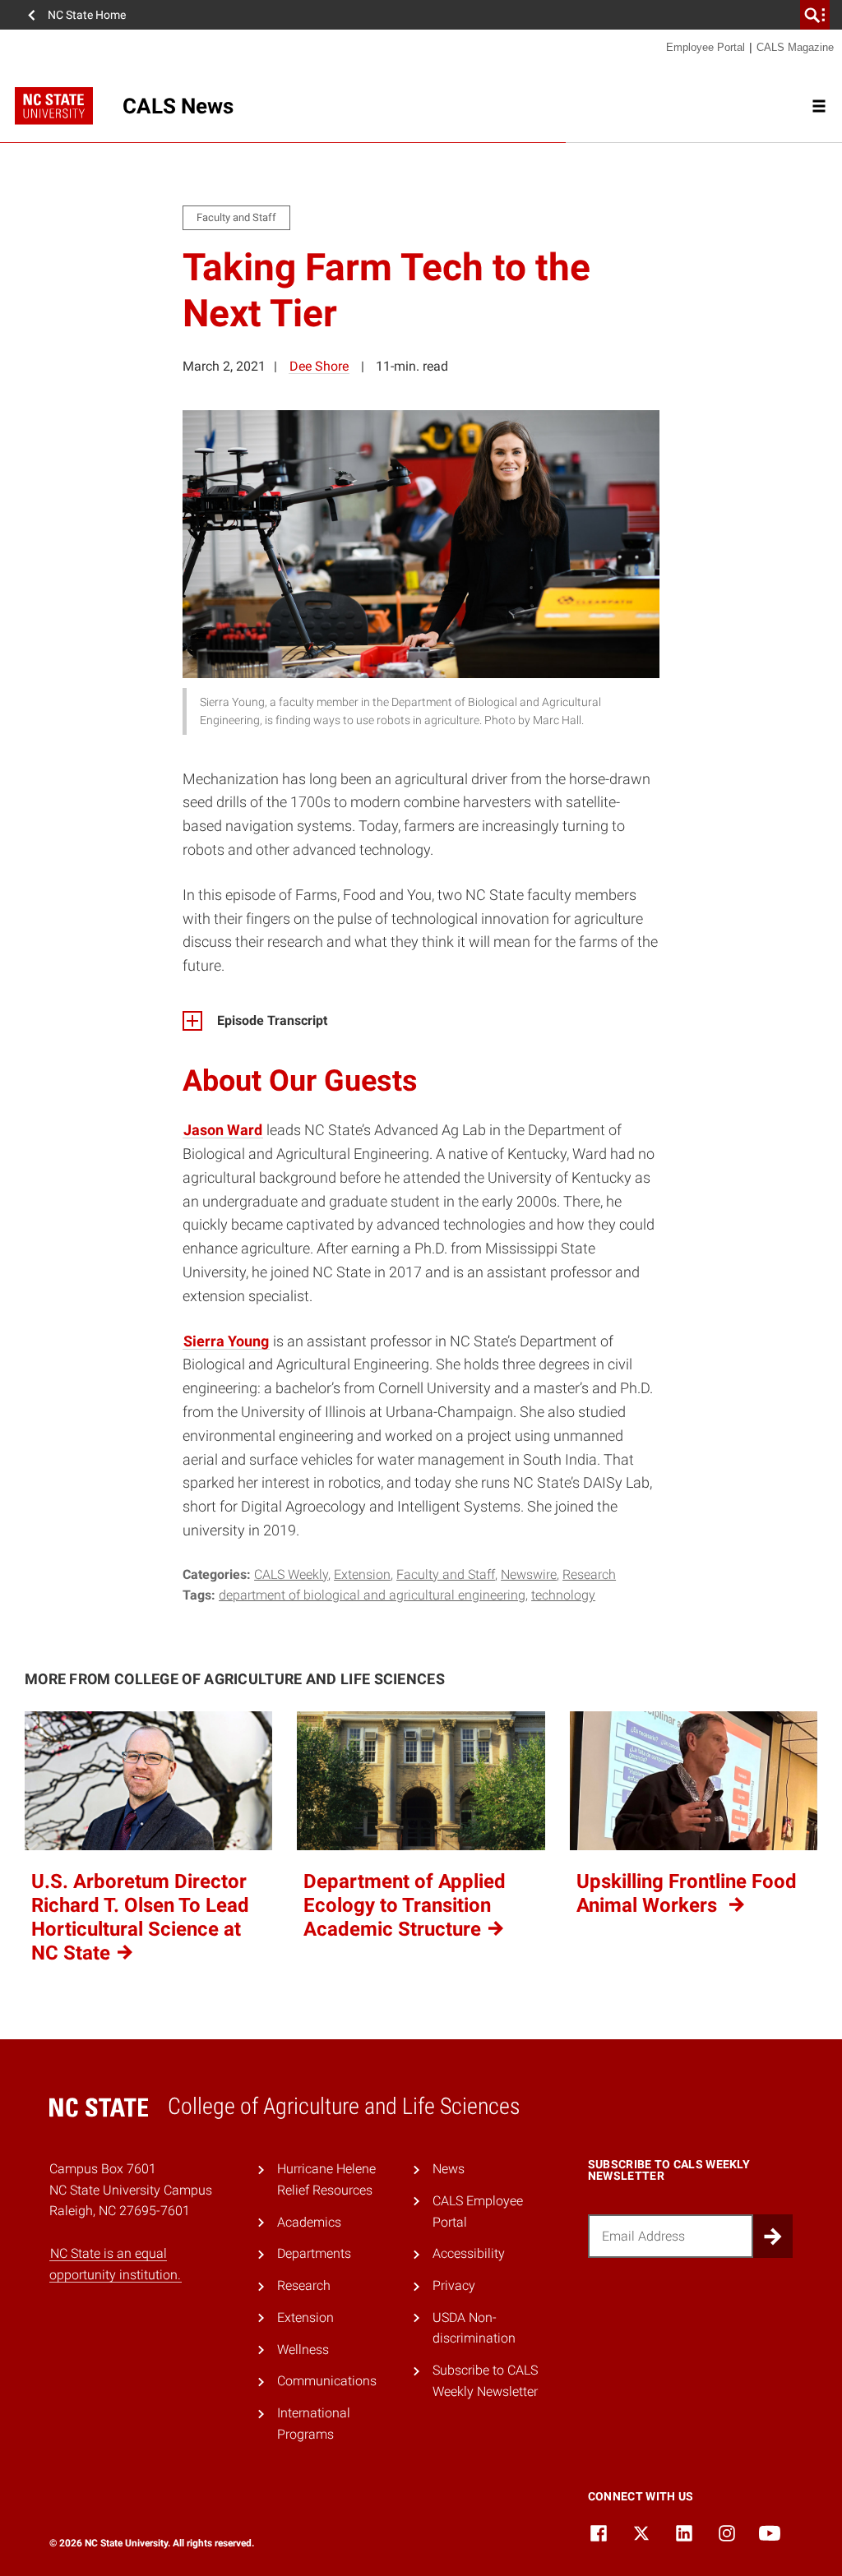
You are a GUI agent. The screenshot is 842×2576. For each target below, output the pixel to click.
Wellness (303, 2350)
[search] (815, 15)
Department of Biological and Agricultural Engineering (372, 1595)
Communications (327, 2381)
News (449, 2169)
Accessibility (469, 2253)
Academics (309, 2222)
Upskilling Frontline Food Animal (687, 1893)
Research (589, 1574)
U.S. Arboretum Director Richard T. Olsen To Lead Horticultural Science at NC (140, 1917)
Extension (362, 1574)
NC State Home (87, 15)
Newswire (529, 1574)
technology (563, 1595)
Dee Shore (319, 366)
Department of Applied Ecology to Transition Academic (405, 1905)
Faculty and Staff (446, 1574)
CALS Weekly (291, 1574)
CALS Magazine (795, 47)
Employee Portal (706, 47)
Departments (314, 2253)
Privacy (454, 2285)
